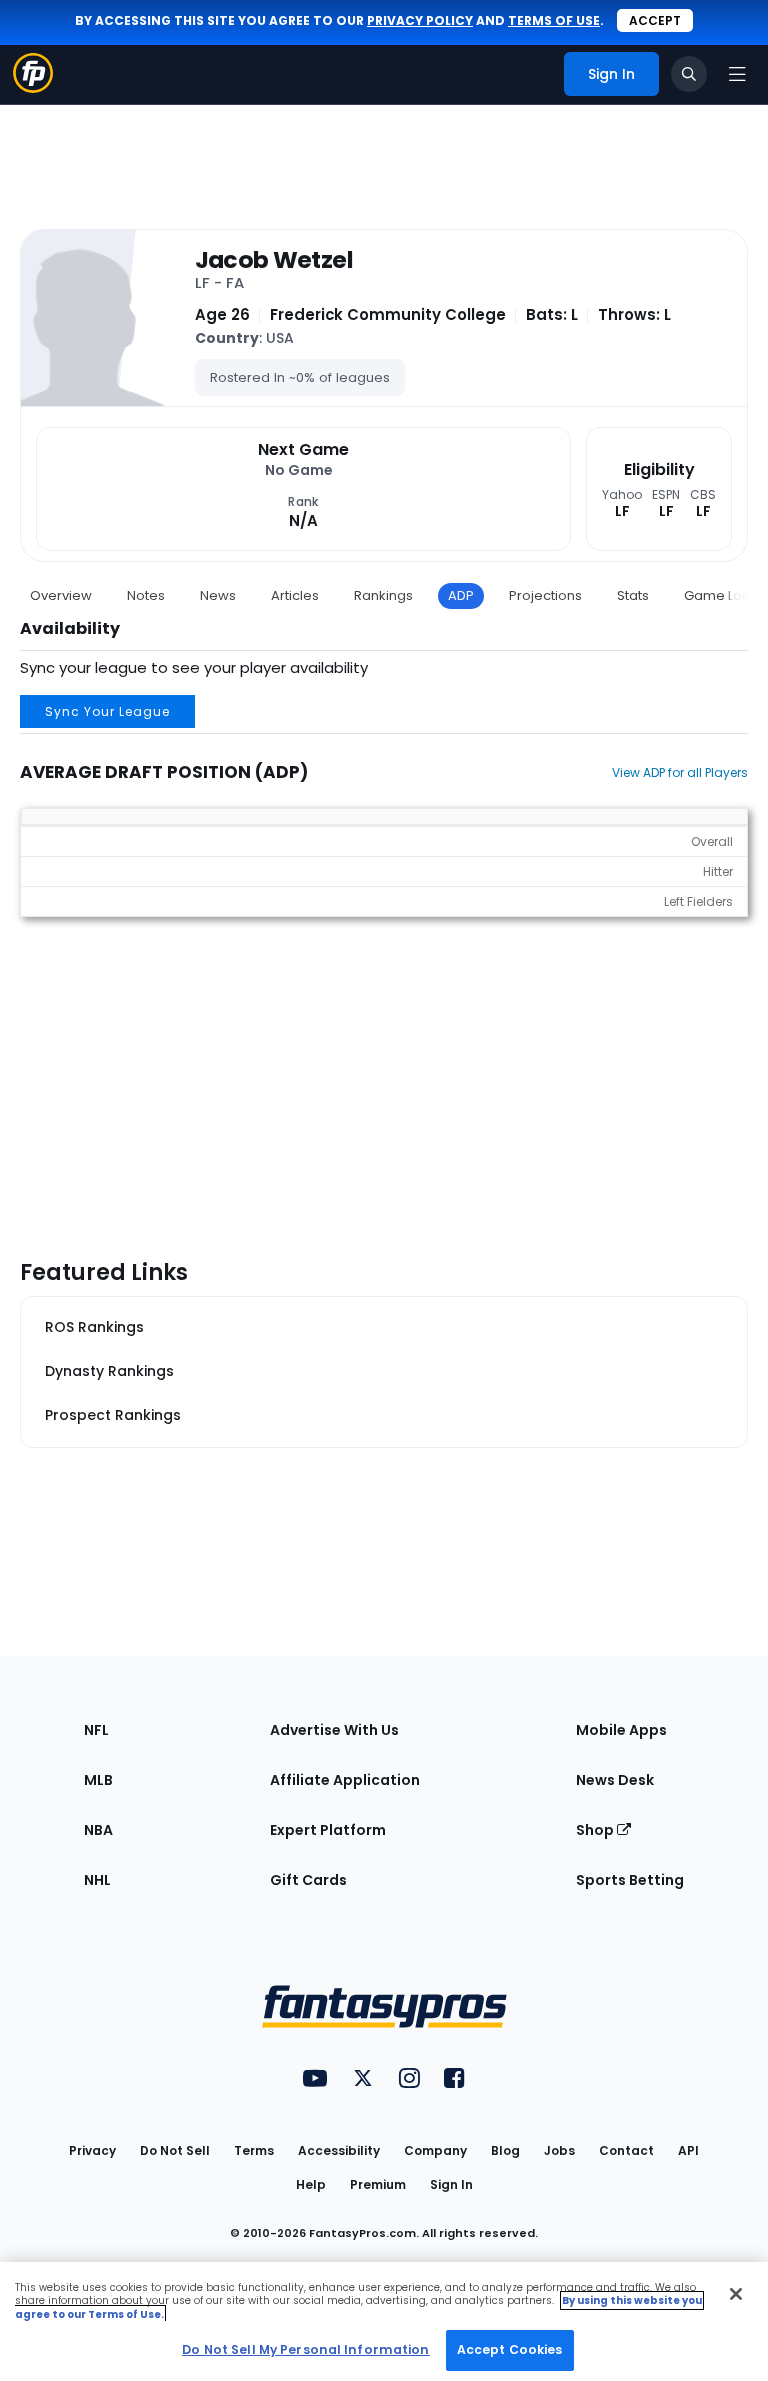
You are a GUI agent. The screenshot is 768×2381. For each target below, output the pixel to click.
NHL (97, 1880)
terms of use (554, 20)
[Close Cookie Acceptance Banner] (736, 2294)
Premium (378, 2184)
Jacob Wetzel (274, 260)
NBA (98, 1830)
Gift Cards (308, 1880)
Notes (146, 595)
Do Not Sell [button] (175, 2150)
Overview (61, 595)
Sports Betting (630, 1880)
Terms (254, 2150)
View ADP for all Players (680, 772)
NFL (96, 1730)
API (688, 2150)
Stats (633, 595)
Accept (655, 20)
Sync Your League (107, 711)
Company (435, 2150)
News (218, 595)
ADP (461, 595)
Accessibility (339, 2150)
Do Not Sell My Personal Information (305, 2349)
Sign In (451, 2184)
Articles (295, 595)
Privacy (92, 2150)
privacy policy (420, 20)
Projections (545, 595)
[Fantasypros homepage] (33, 87)
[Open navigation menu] (737, 74)
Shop (596, 1830)
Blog (505, 2150)
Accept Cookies (510, 2349)
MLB (98, 1780)
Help (311, 2184)
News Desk (615, 1780)
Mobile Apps (621, 1730)
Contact (626, 2150)
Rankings (383, 595)
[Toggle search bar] (689, 74)
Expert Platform (328, 1830)
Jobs (559, 2150)
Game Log (717, 595)
